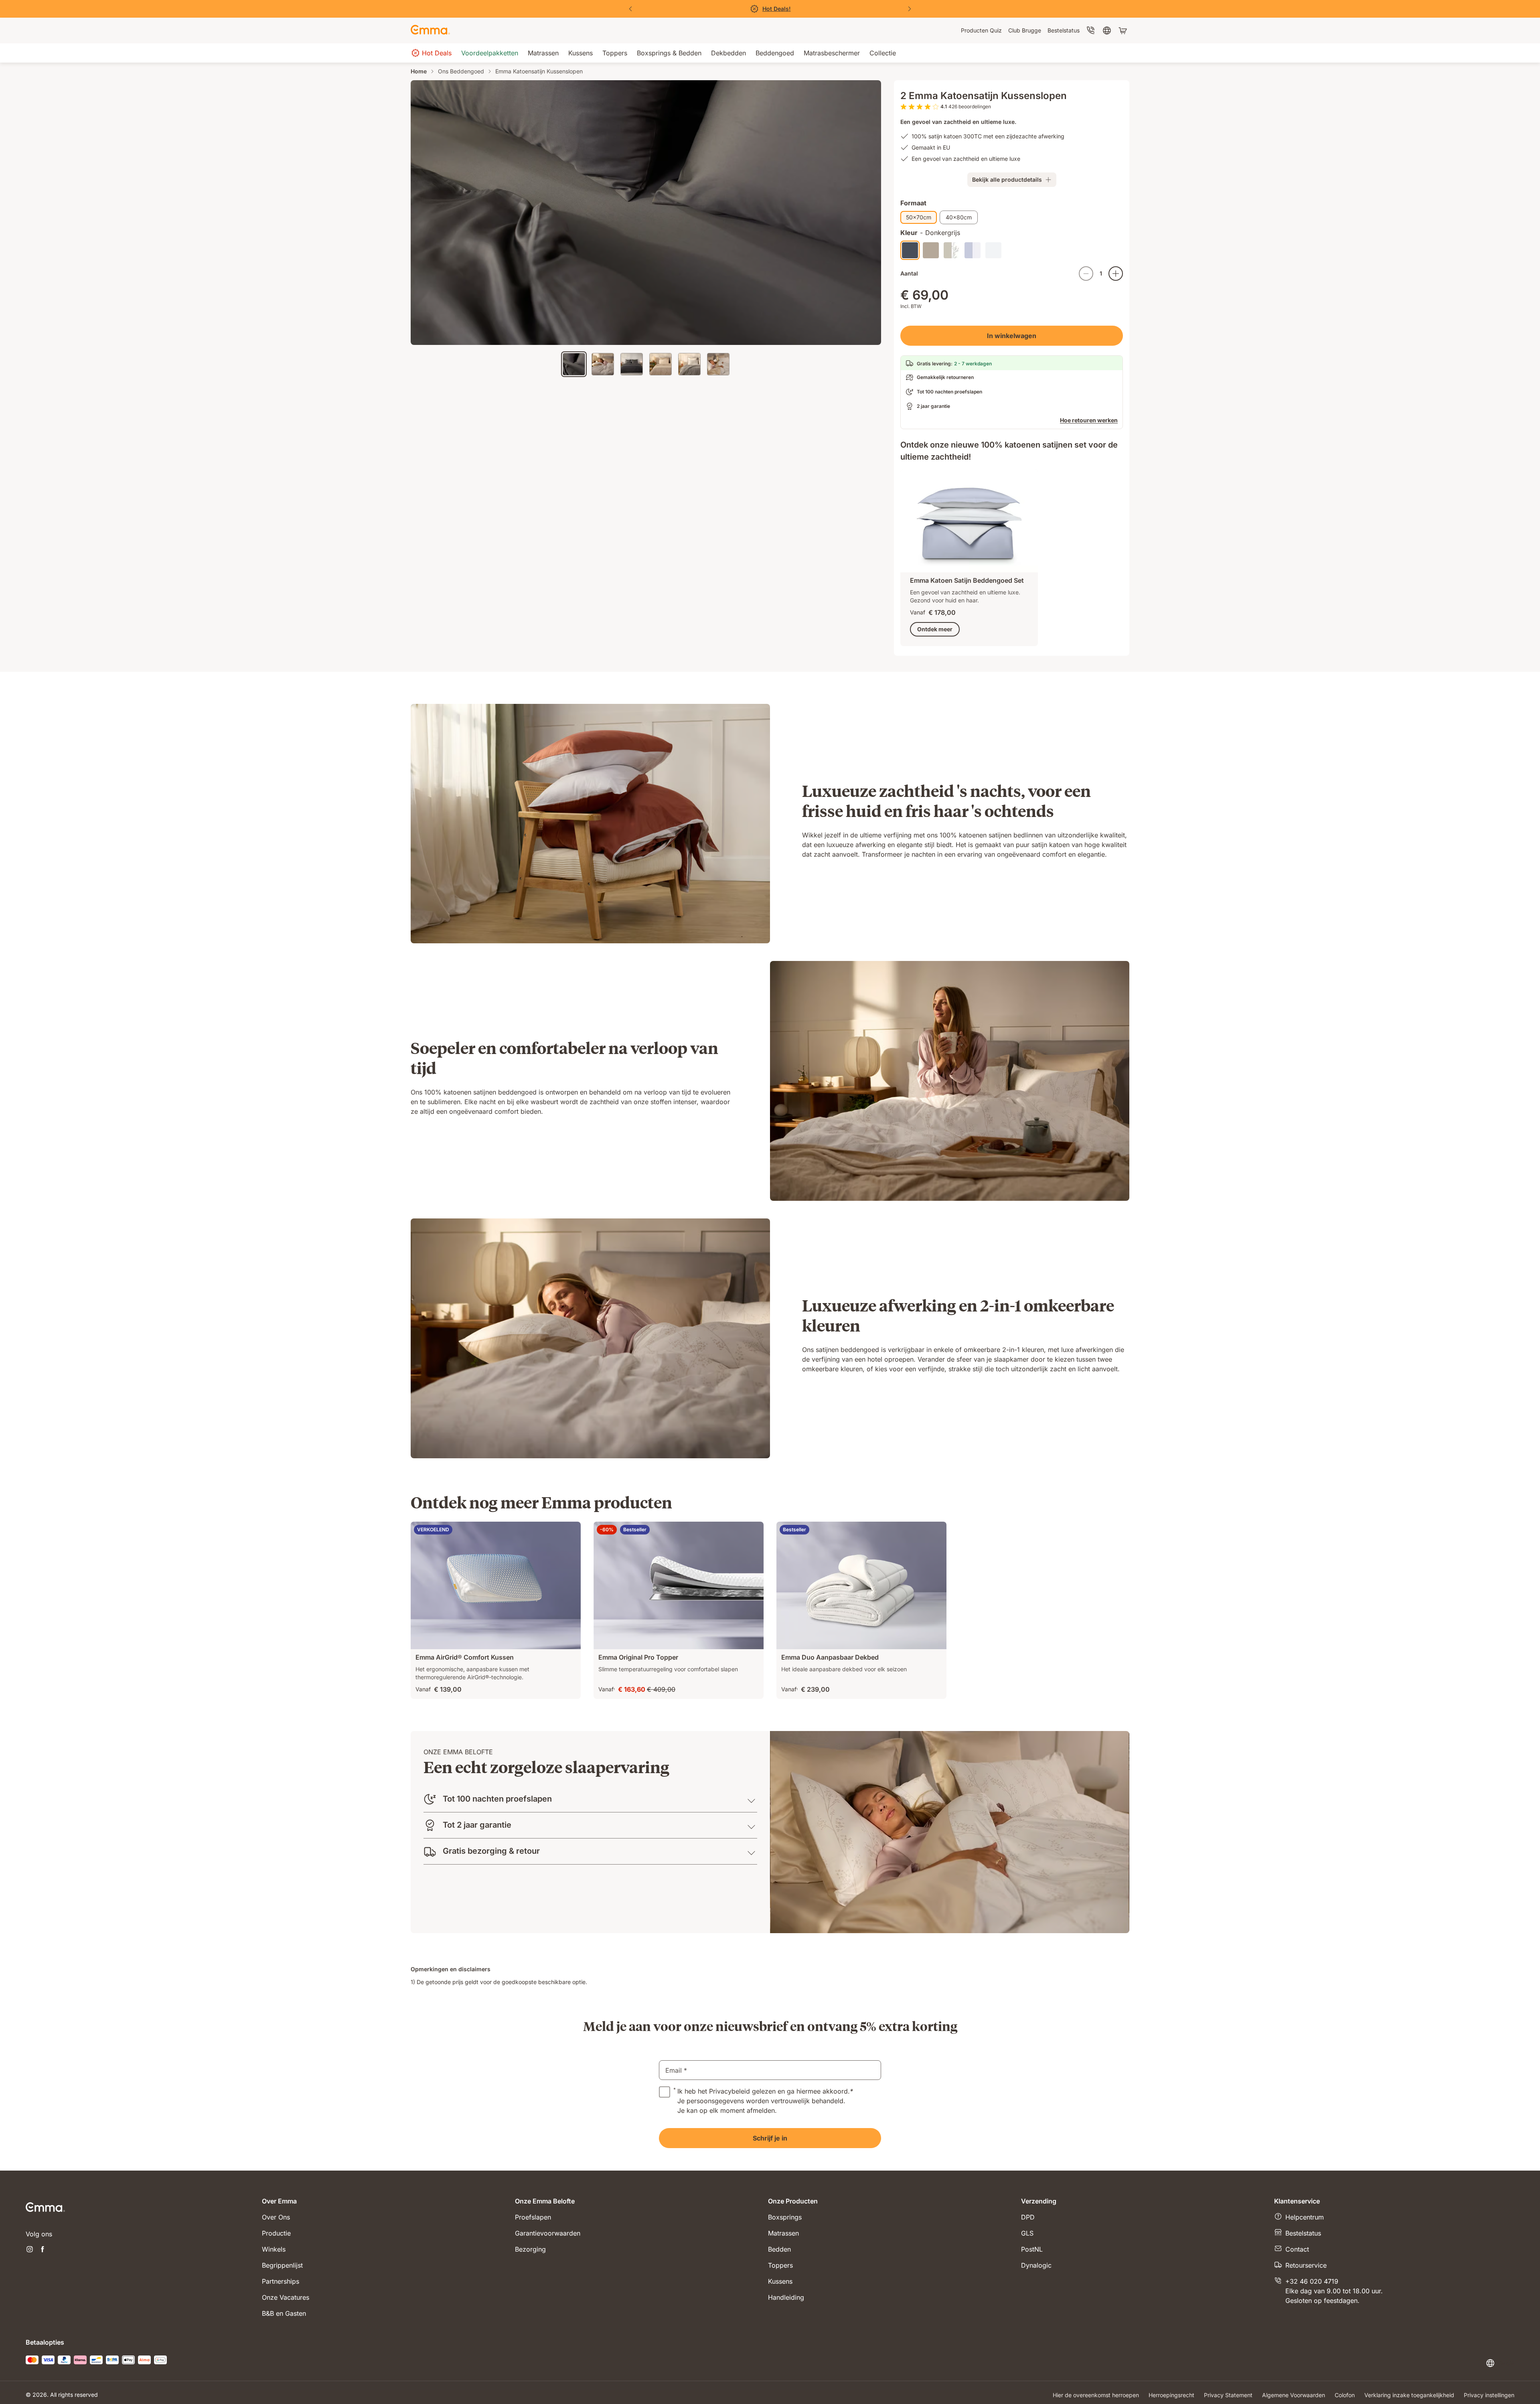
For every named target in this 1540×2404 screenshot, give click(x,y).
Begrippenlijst (282, 2265)
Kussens (780, 2281)
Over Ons (276, 2217)
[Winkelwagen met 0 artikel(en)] (1124, 30)
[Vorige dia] (630, 9)
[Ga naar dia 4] (661, 364)
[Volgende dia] (910, 9)
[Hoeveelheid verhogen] (1116, 274)
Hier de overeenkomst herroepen (1096, 2395)
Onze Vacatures (286, 2297)
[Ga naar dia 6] (718, 364)
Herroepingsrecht (1171, 2395)
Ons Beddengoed (461, 71)
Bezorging (530, 2249)
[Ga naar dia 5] (689, 364)
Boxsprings (785, 2217)
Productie (276, 2233)
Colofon (1345, 2395)
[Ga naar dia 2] (603, 364)
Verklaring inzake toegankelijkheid (1409, 2395)
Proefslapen (533, 2217)
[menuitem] (981, 30)
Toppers (780, 2265)
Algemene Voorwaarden (1294, 2395)
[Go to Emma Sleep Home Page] (430, 30)
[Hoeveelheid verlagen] (1086, 274)
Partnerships (281, 2281)
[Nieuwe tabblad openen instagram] (30, 2250)
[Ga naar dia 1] (574, 364)
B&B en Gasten (284, 2313)
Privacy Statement (1228, 2395)
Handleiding (786, 2297)
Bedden (779, 2249)
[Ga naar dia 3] (632, 364)
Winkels (274, 2249)
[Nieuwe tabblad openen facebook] (43, 2250)
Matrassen (783, 2233)
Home (419, 71)
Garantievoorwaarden (548, 2233)
